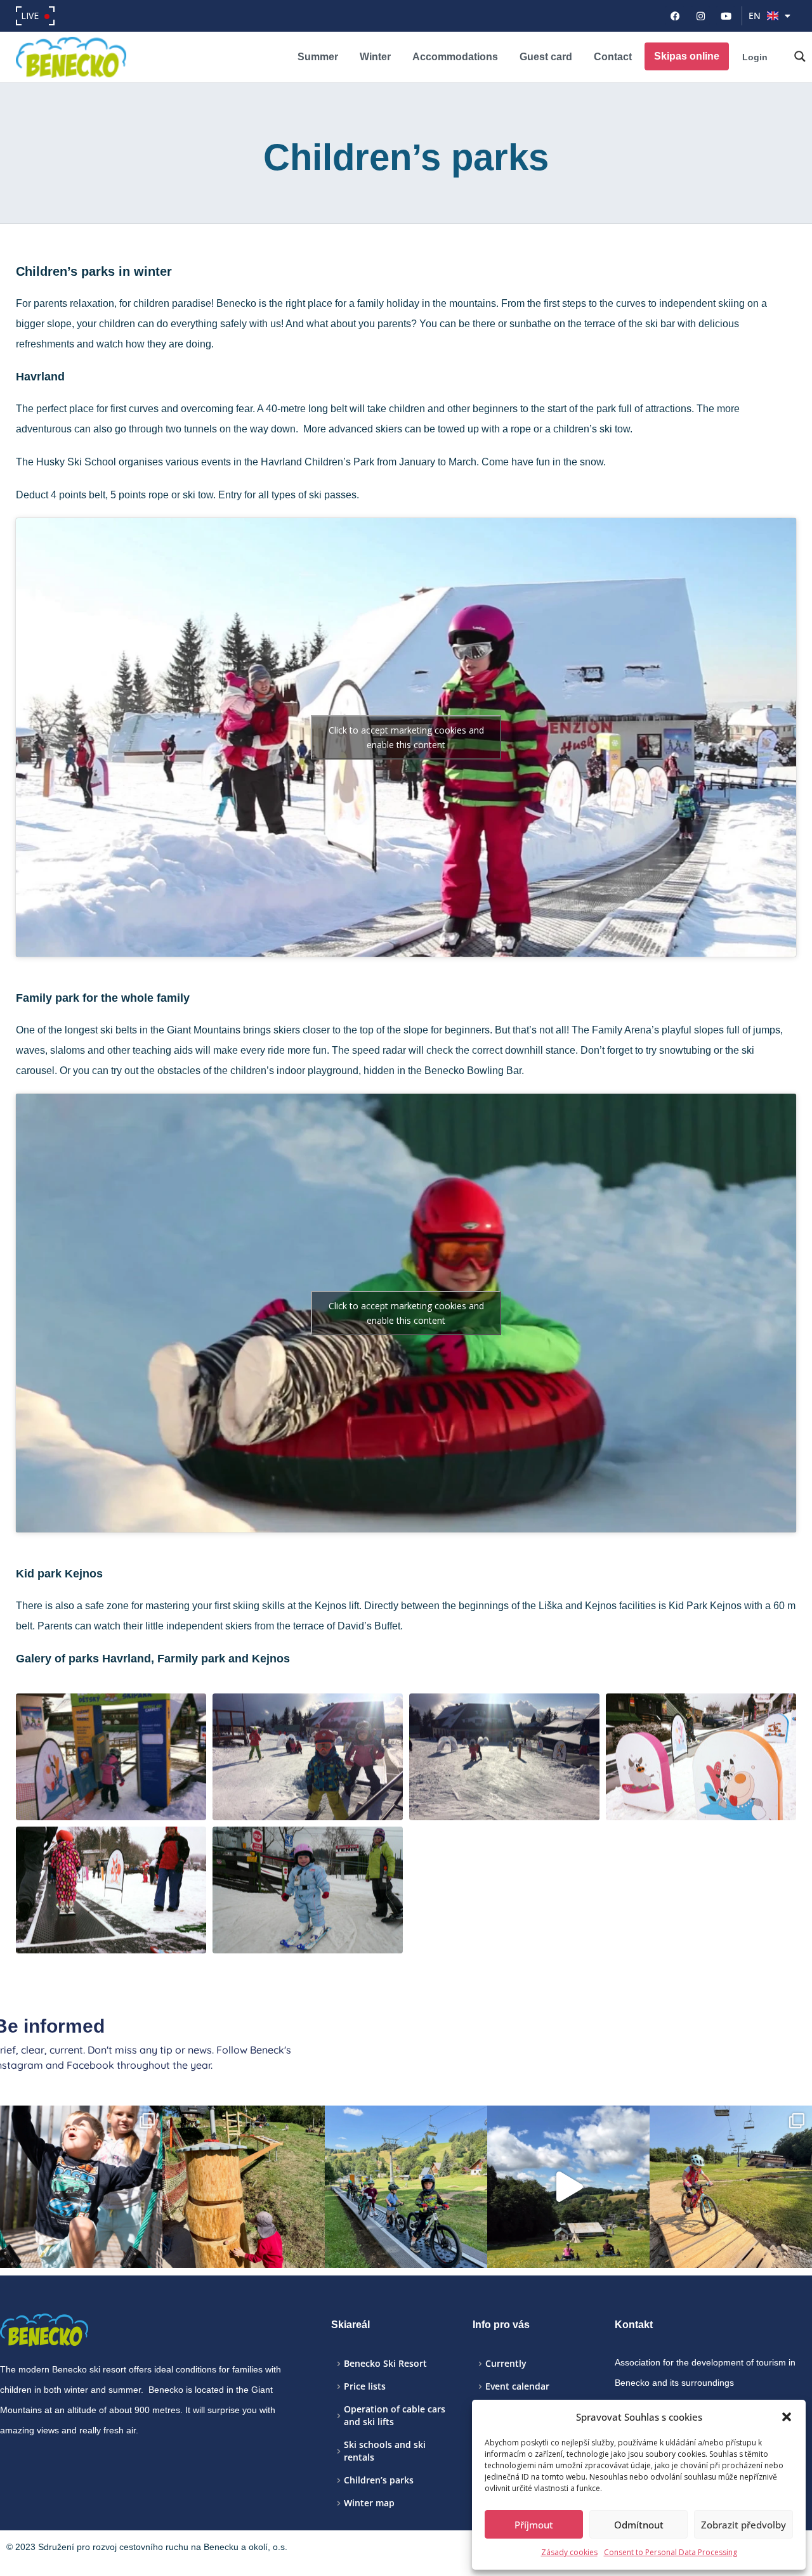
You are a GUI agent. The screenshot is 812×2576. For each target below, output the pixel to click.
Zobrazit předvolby (743, 2525)
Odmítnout (639, 2525)
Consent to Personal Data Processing (671, 2552)
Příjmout (534, 2525)
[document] (406, 1288)
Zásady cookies (569, 2552)
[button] (787, 2417)
